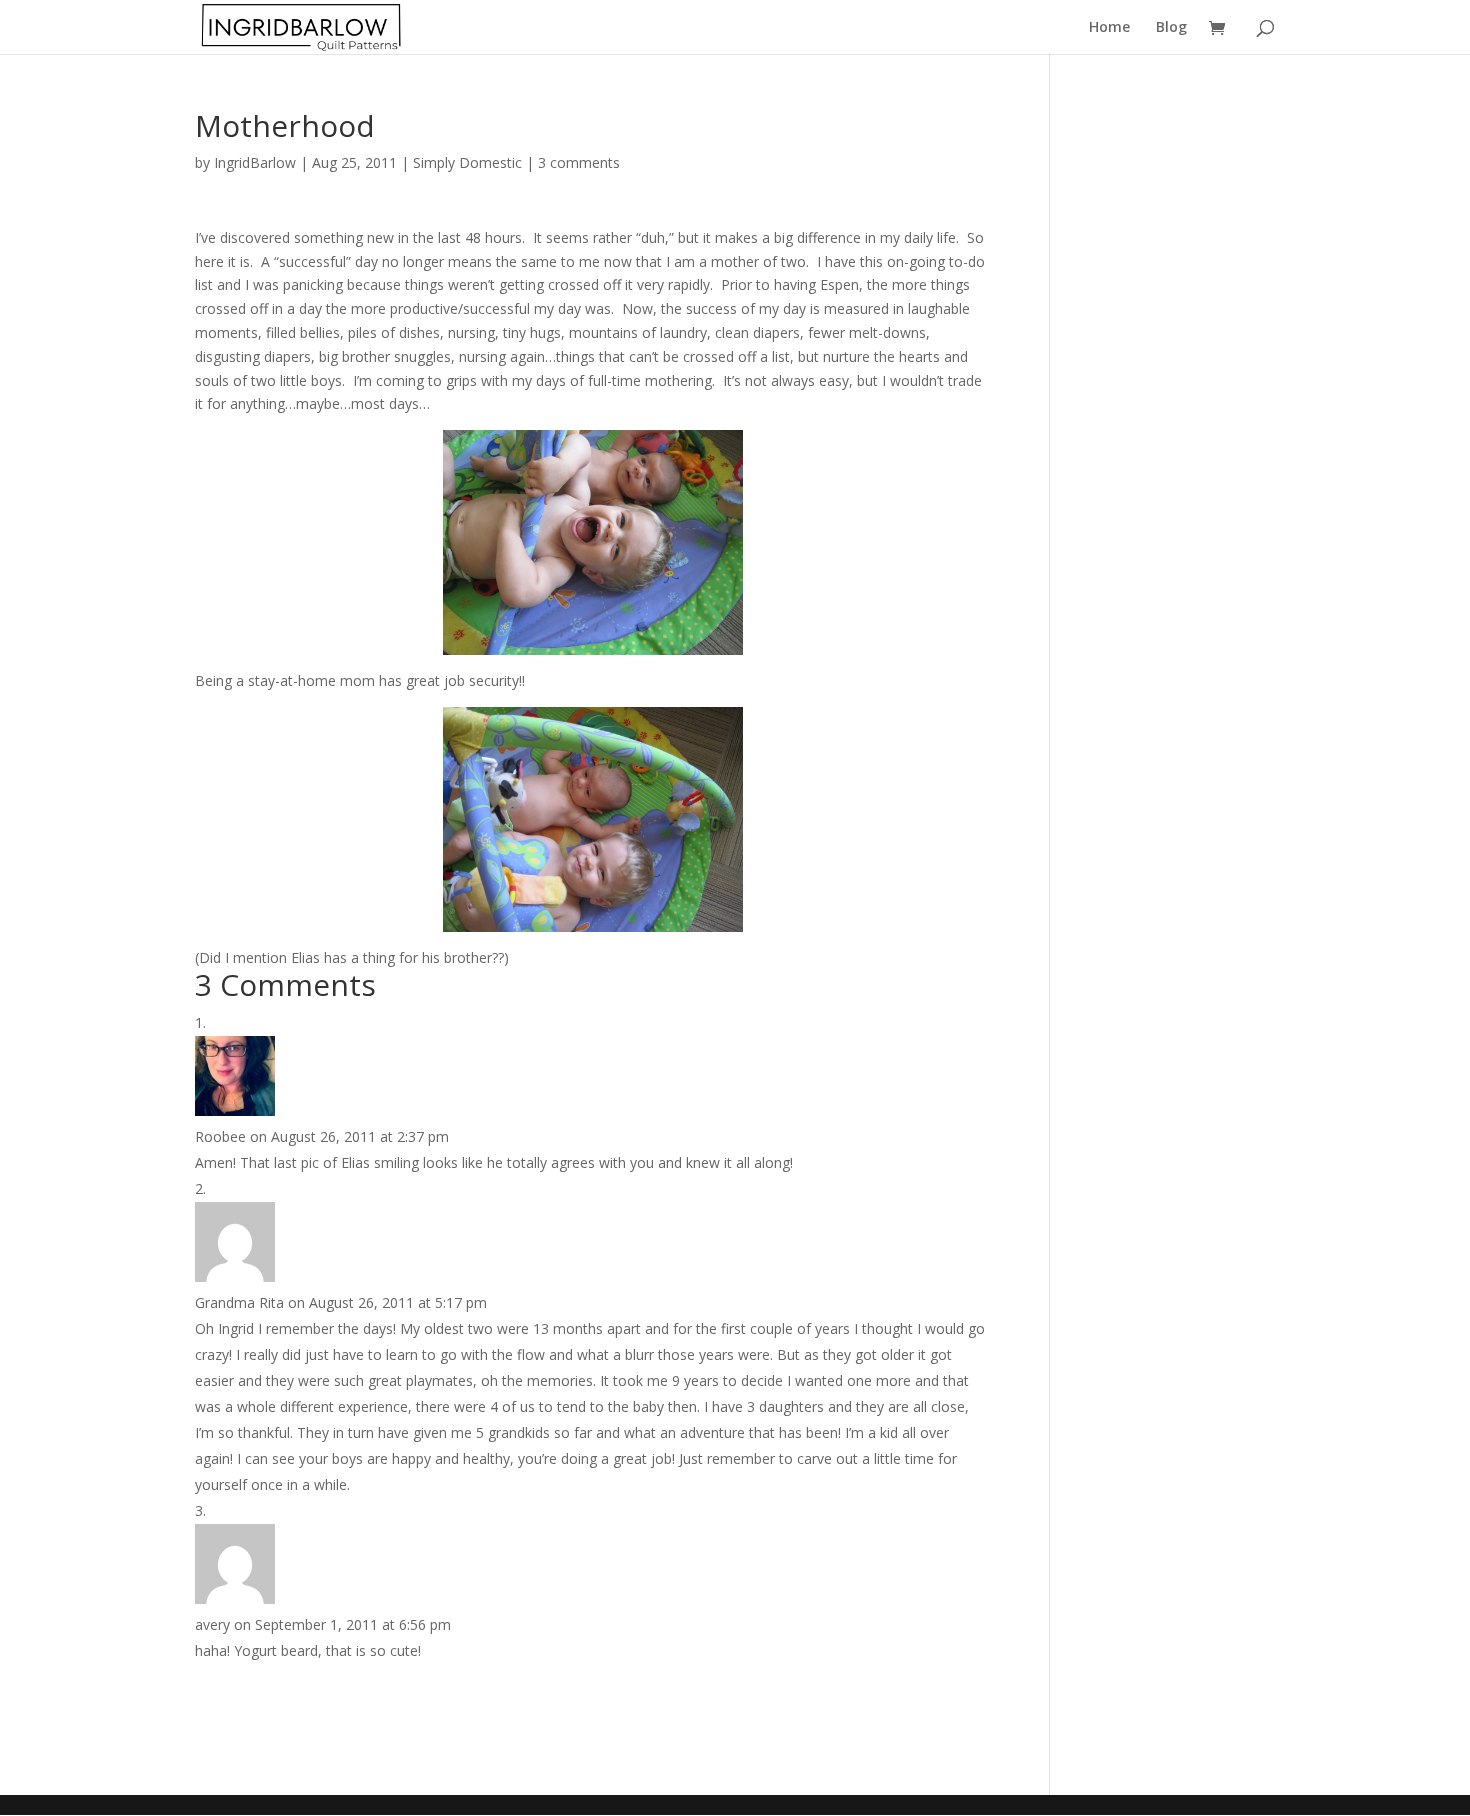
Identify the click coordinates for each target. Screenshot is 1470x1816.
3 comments (579, 162)
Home (1109, 28)
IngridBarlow (255, 162)
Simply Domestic (467, 162)
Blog (1171, 28)
